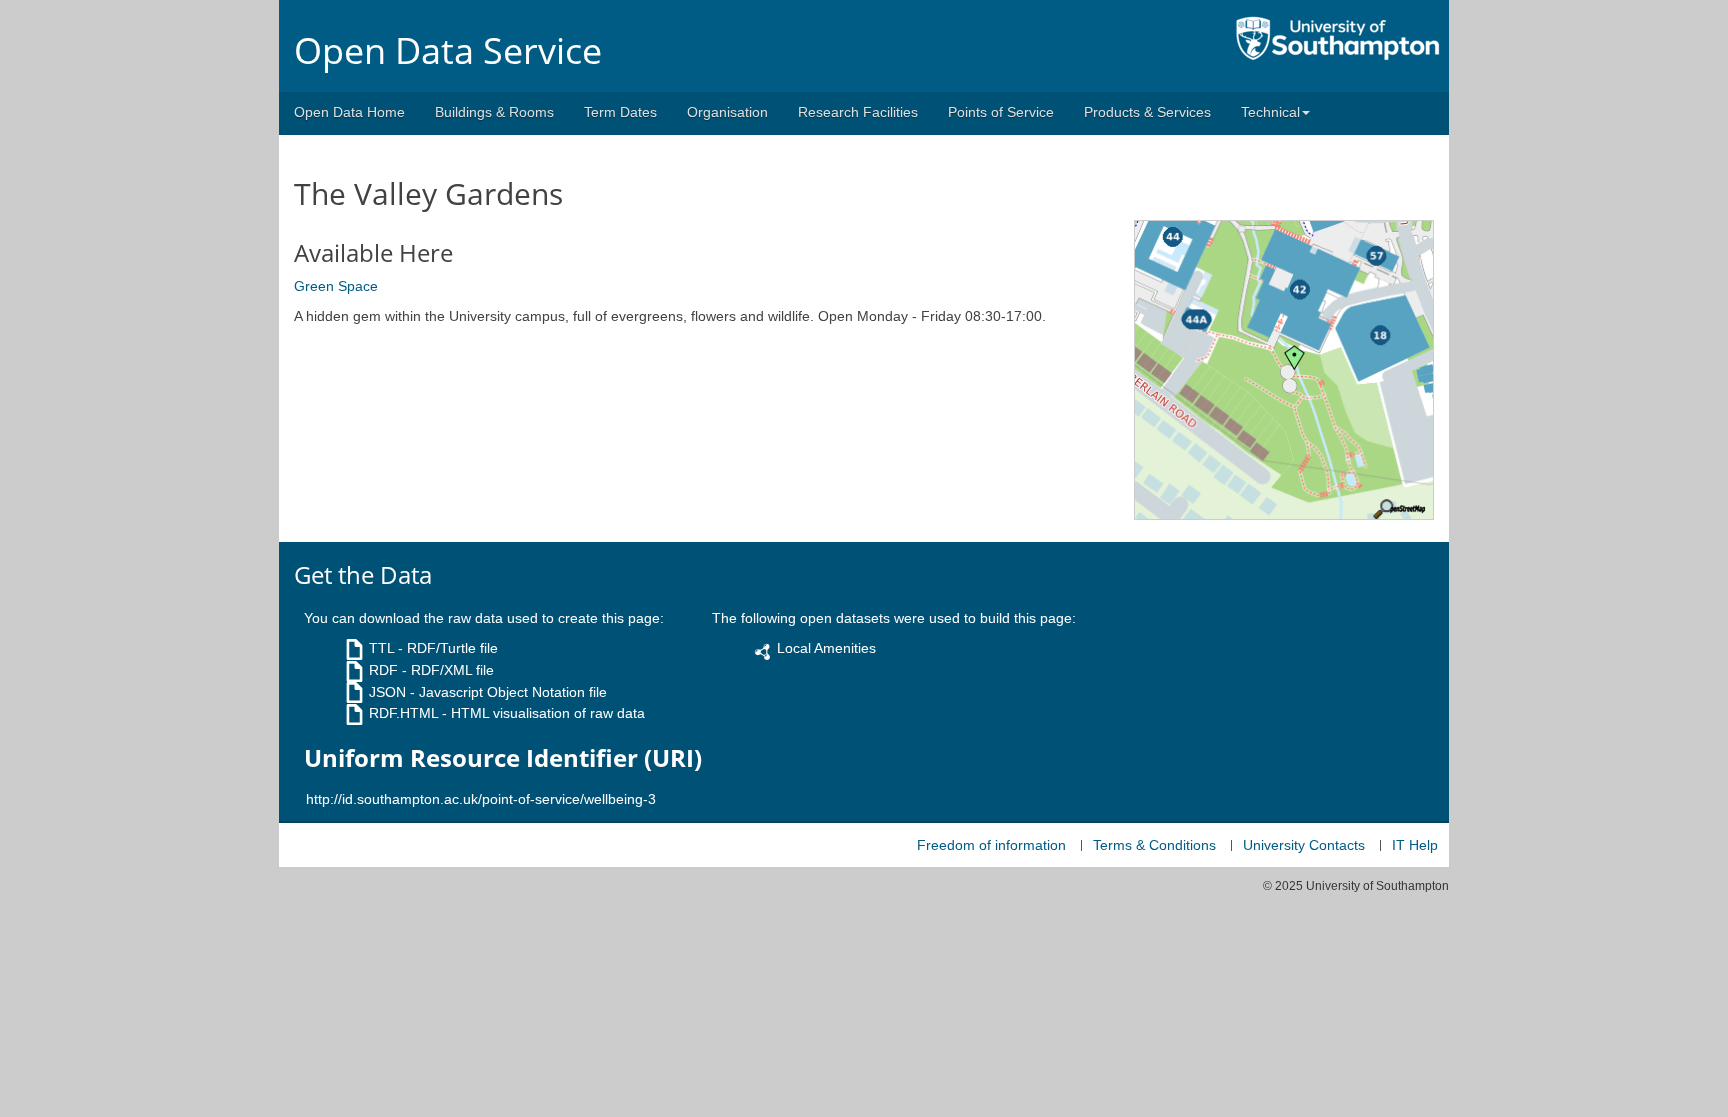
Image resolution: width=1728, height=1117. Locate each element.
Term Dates (620, 112)
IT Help (1415, 845)
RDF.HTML (403, 713)
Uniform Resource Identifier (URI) (503, 758)
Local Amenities (826, 648)
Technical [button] (1270, 112)
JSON (387, 692)
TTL (381, 648)
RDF (383, 670)
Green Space (336, 286)
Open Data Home (349, 112)
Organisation (727, 112)
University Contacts (1304, 845)
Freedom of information (991, 845)
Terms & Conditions (1154, 845)
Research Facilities (858, 112)
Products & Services (1147, 112)
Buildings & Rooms (494, 112)
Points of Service (1001, 112)
